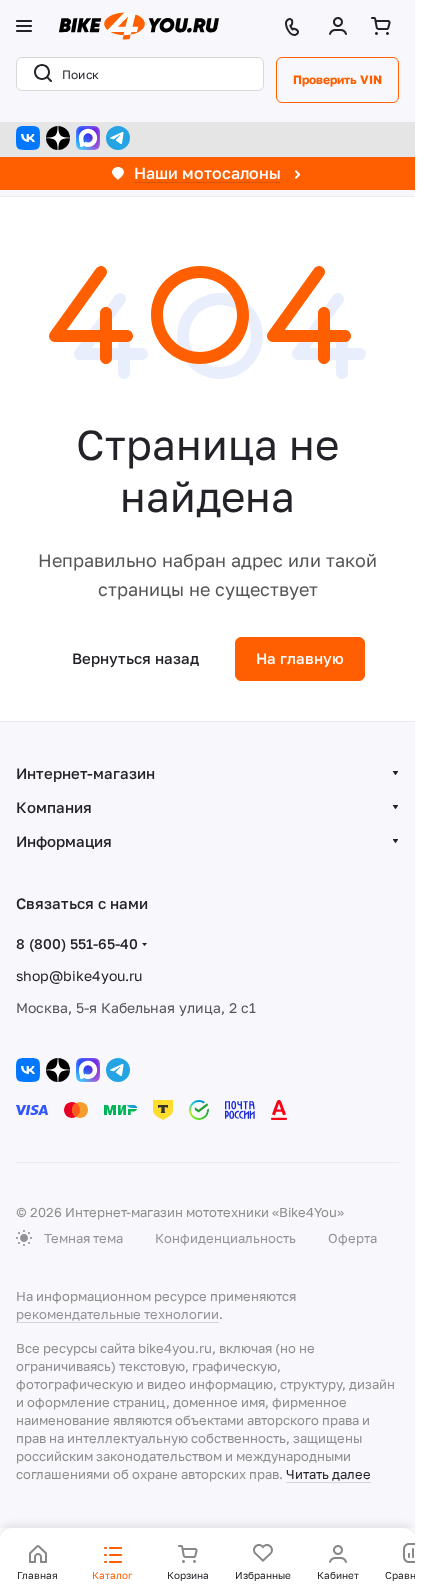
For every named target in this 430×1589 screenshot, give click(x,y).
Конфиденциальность (225, 1238)
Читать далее (328, 1474)
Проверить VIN (337, 79)
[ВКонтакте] (28, 138)
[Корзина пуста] (385, 26)
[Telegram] (118, 138)
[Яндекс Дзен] (58, 138)
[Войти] (342, 26)
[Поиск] (39, 74)
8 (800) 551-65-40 (77, 943)
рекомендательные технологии (117, 1314)
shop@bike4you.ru (79, 975)
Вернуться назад (135, 658)
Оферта (352, 1238)
